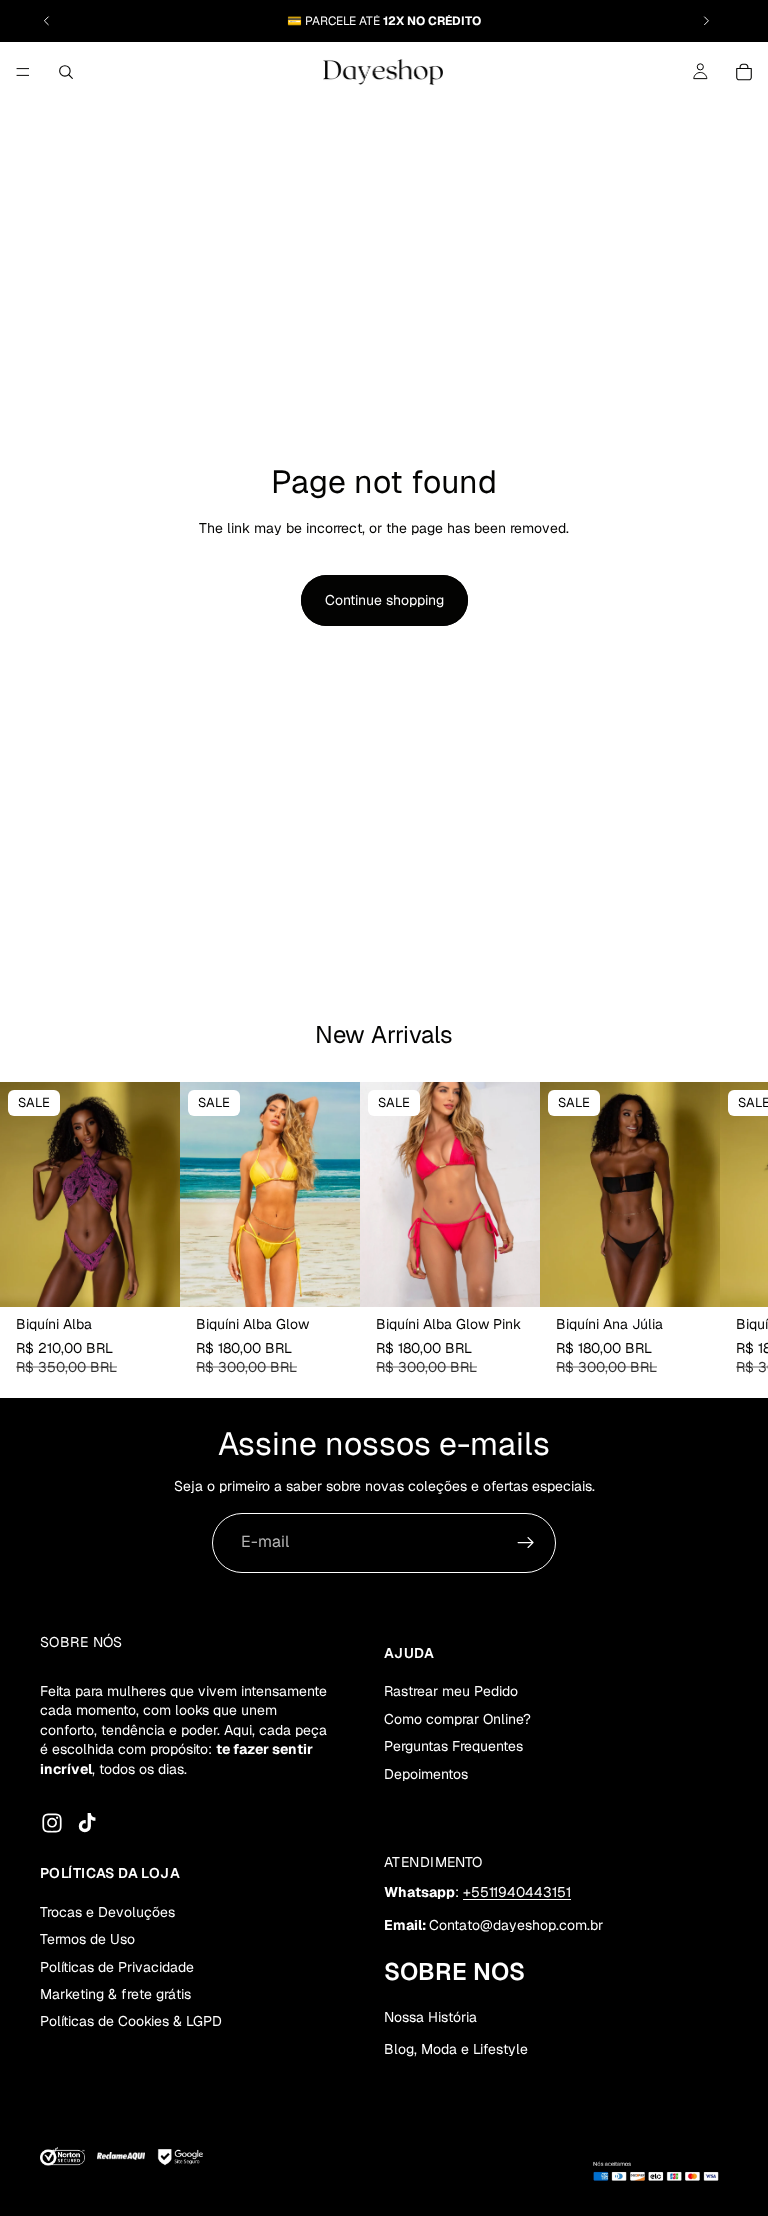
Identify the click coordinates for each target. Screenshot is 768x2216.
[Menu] (23, 72)
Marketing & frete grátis (115, 1994)
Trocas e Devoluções (107, 1911)
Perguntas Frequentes (453, 1746)
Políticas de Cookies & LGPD (131, 2021)
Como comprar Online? (457, 1718)
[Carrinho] (744, 72)
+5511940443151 (517, 1891)
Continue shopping (384, 600)
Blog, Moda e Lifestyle (456, 2049)
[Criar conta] (526, 1543)
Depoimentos (426, 1773)
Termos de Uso (87, 1939)
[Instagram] (52, 1823)
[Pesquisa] (66, 72)
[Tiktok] (87, 1823)
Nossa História (430, 2017)
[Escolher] (149, 1276)
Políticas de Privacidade (117, 1966)
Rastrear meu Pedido (451, 1691)
